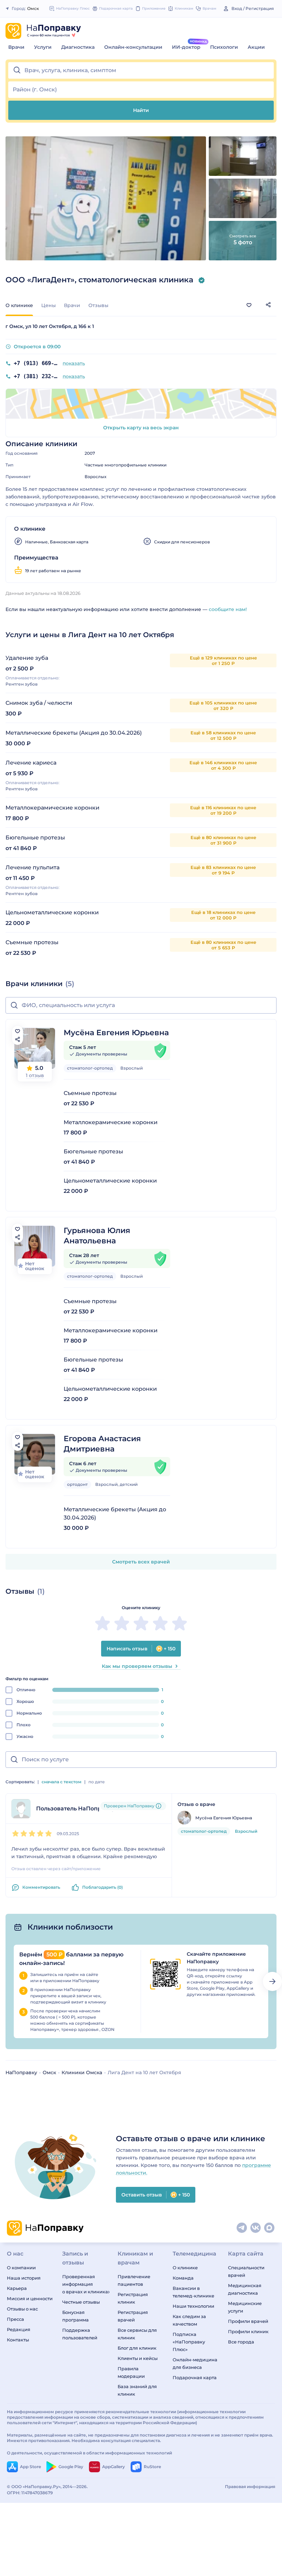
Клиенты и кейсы (138, 2358)
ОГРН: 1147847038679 (30, 2493)
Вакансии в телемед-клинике (193, 2292)
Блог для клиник (137, 2348)
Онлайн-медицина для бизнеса (195, 2363)
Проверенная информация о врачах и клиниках (86, 2284)
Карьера (17, 2288)
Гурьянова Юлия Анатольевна (97, 1236)
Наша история (24, 2278)
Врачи (16, 47)
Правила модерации (131, 2372)
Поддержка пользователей (80, 2334)
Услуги (43, 47)
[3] (141, 1623)
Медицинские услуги (245, 2307)
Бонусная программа (75, 2316)
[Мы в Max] (270, 2228)
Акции (256, 47)
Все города (241, 2342)
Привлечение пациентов (134, 2280)
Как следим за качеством (189, 2320)
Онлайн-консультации (133, 47)
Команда (183, 2278)
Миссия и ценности (30, 2298)
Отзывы (98, 305)
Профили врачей (248, 2321)
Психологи (224, 47)
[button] (141, 70)
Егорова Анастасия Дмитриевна (102, 1444)
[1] (102, 1623)
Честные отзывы (81, 2302)
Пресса (15, 2319)
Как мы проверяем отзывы (137, 1666)
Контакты (18, 2340)
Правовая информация (250, 2487)
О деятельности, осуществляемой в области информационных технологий (89, 2453)
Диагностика (78, 47)
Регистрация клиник (133, 2298)
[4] (160, 1623)
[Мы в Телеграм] (242, 2228)
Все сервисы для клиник (137, 2334)
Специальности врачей (246, 2271)
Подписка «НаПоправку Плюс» (189, 2342)
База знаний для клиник (137, 2390)
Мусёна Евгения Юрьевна (116, 1033)
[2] (122, 1623)
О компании (21, 2268)
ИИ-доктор (186, 47)
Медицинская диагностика (245, 2289)
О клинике (185, 2268)
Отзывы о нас (22, 2309)
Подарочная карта (195, 2377)
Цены (48, 305)
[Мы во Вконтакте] (256, 2228)
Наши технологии (193, 2306)
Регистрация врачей (133, 2316)
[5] (180, 1623)
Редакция (19, 2329)
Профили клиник (248, 2331)
